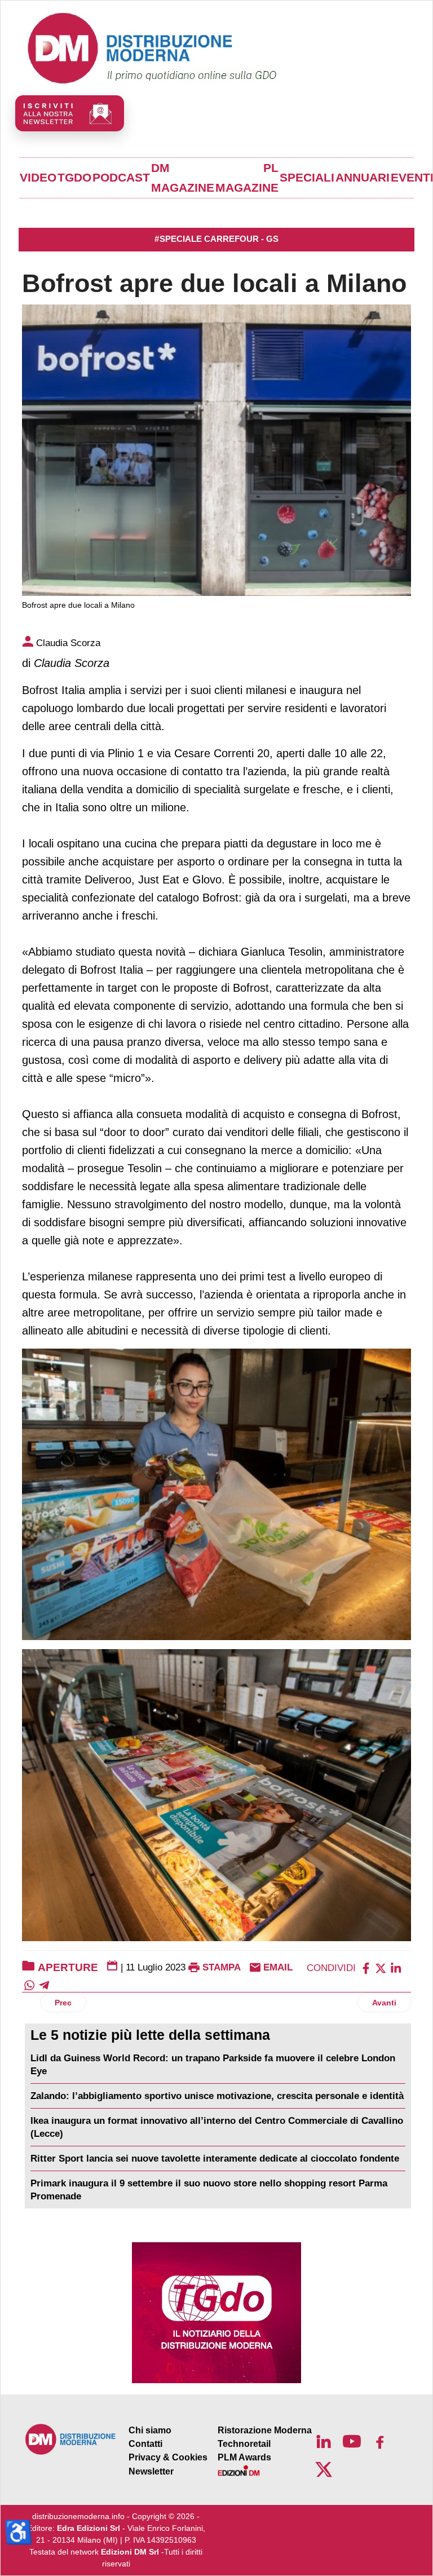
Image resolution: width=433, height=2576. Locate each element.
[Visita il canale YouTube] (352, 2441)
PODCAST (121, 178)
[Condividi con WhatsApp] (29, 1984)
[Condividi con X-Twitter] (381, 1967)
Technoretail (244, 2444)
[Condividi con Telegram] (44, 1984)
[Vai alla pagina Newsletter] (70, 113)
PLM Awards (244, 2457)
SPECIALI (307, 178)
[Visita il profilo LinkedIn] (324, 2441)
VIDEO (38, 178)
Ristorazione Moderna (265, 2430)
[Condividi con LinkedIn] (396, 1967)
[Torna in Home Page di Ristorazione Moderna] (71, 2439)
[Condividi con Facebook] (366, 1967)
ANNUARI (363, 178)
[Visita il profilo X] (324, 2469)
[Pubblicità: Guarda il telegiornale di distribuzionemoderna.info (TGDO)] (216, 2313)
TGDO (74, 178)
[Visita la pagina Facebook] (380, 2441)
